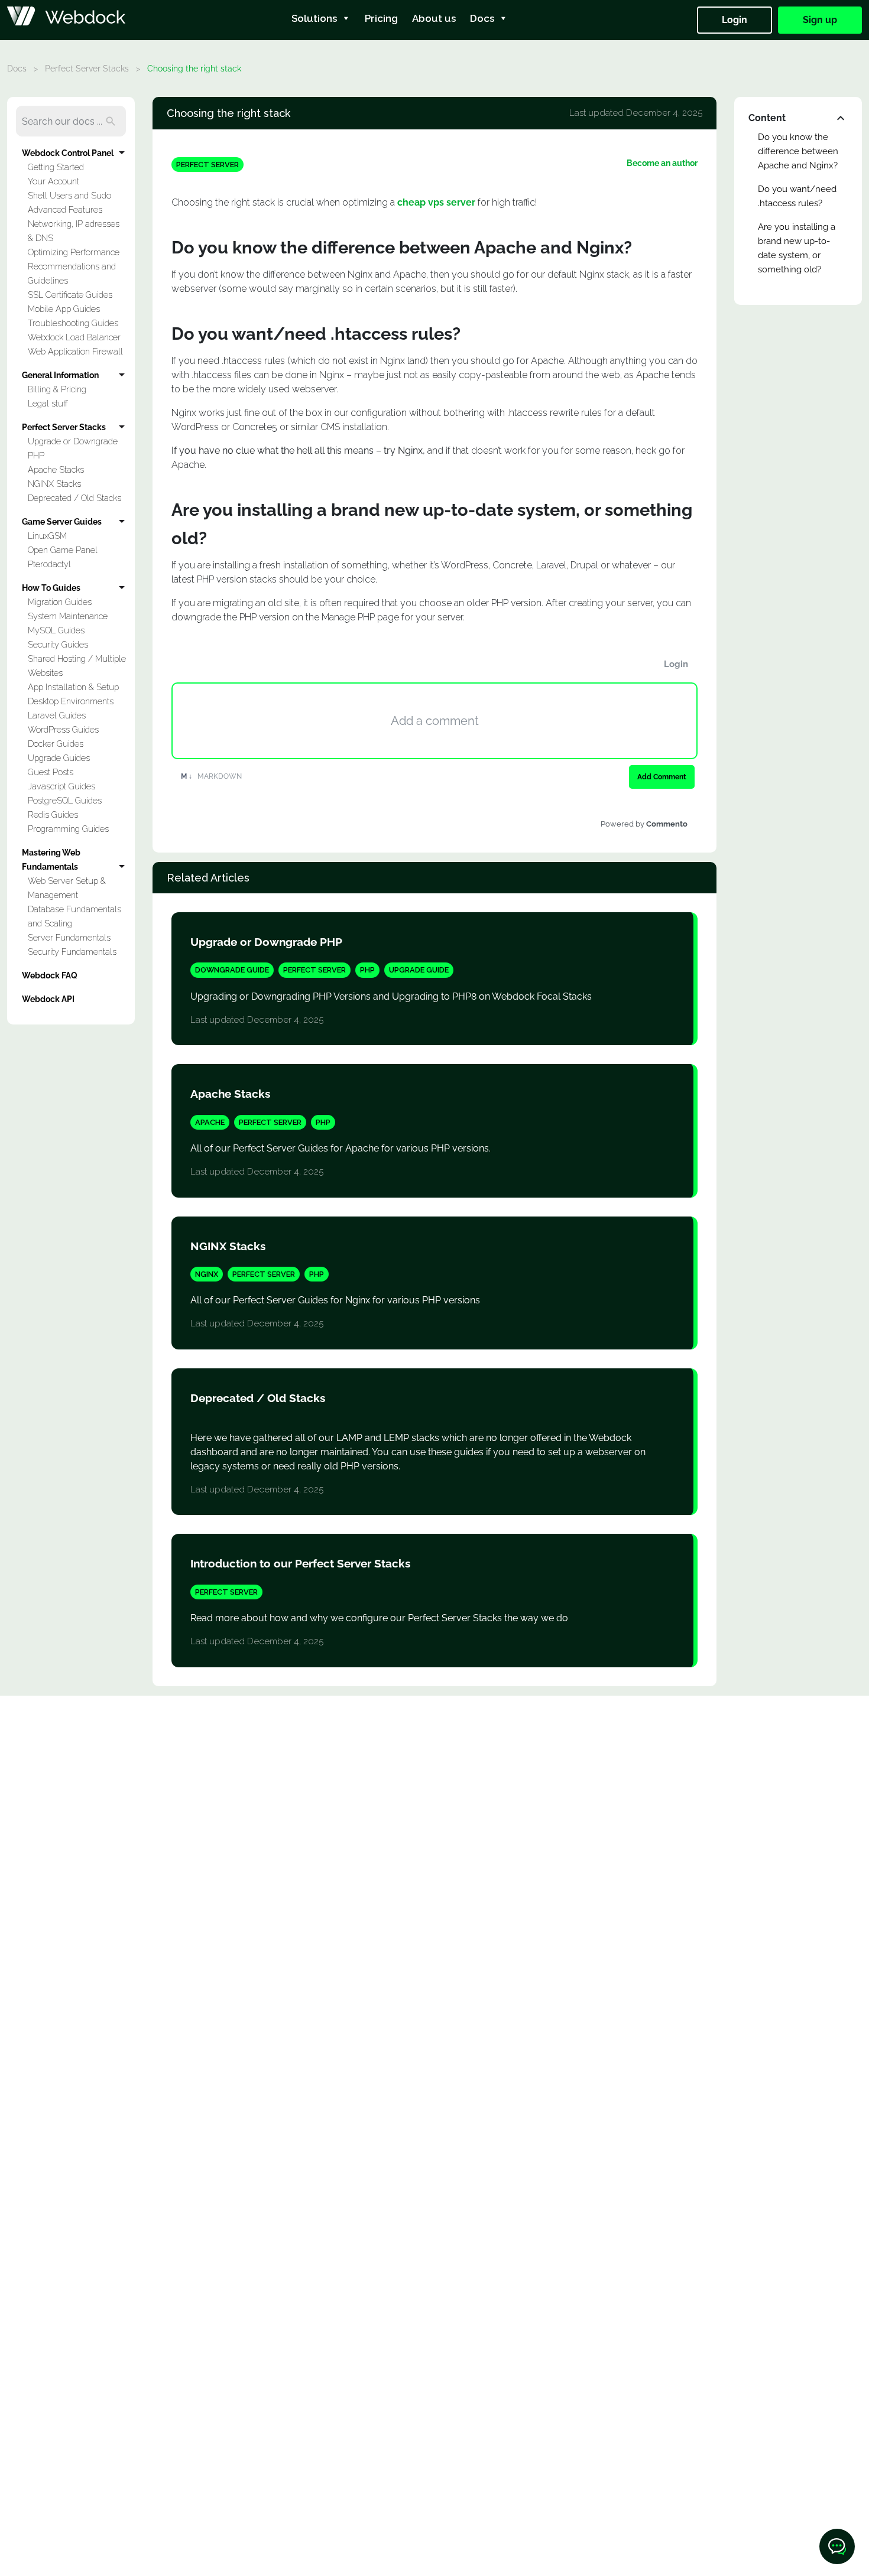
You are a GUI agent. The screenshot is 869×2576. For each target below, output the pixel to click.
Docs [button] (482, 18)
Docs (17, 69)
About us (434, 18)
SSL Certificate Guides (70, 295)
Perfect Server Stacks (87, 69)
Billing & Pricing (57, 389)
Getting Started (56, 167)
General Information (60, 375)
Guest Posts (51, 772)
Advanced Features (65, 209)
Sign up (820, 20)
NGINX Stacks (54, 484)
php (367, 970)
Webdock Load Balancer (74, 337)
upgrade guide (419, 970)
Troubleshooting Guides (73, 323)
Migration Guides (60, 602)
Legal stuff (48, 403)
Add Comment (662, 777)
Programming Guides (68, 829)
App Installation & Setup (73, 687)
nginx (207, 1274)
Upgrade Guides (59, 758)
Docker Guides (56, 744)
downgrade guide (232, 970)
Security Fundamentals (72, 952)
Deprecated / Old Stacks (74, 498)
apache (210, 1122)
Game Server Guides (62, 521)
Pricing (381, 18)
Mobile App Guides (64, 309)
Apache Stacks (56, 469)
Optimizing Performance (74, 252)
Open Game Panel (63, 550)
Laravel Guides (57, 715)
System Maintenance (68, 616)
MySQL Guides (56, 630)
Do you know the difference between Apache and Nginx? (798, 151)
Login (735, 20)
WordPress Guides (63, 729)
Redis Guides (53, 814)
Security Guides (58, 644)
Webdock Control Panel (68, 153)
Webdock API (48, 999)
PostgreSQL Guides (65, 800)
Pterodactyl (49, 564)
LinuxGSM (47, 536)
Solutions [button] (314, 18)
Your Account (53, 181)
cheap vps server (436, 202)
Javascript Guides (61, 786)
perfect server (207, 165)
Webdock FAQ (50, 975)
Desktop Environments (71, 701)
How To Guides (51, 588)
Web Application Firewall (75, 351)
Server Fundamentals (69, 937)
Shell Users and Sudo (69, 195)
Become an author (662, 163)
